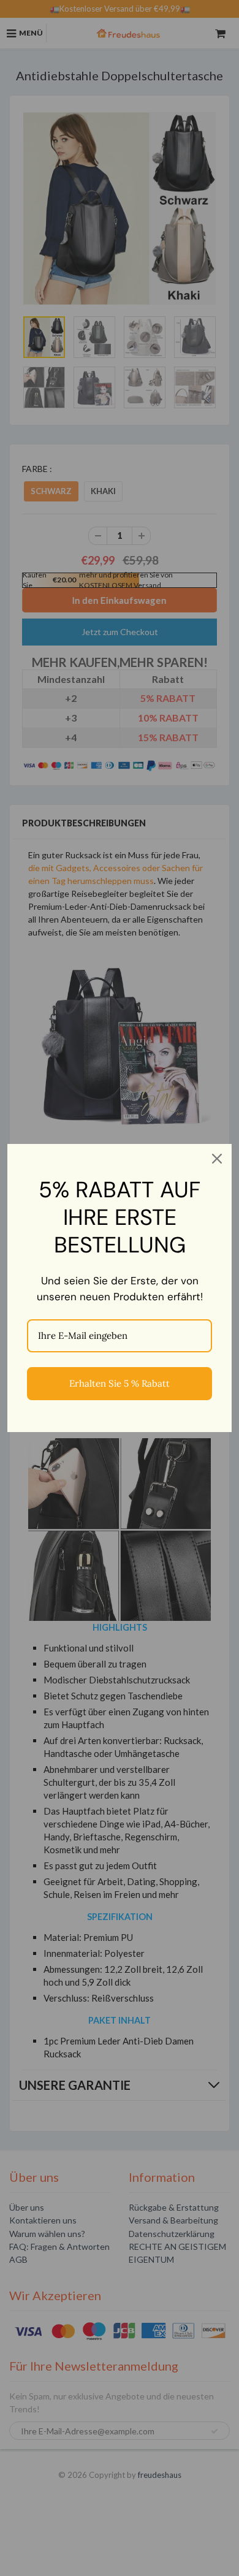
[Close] (217, 1159)
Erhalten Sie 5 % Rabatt (120, 1383)
